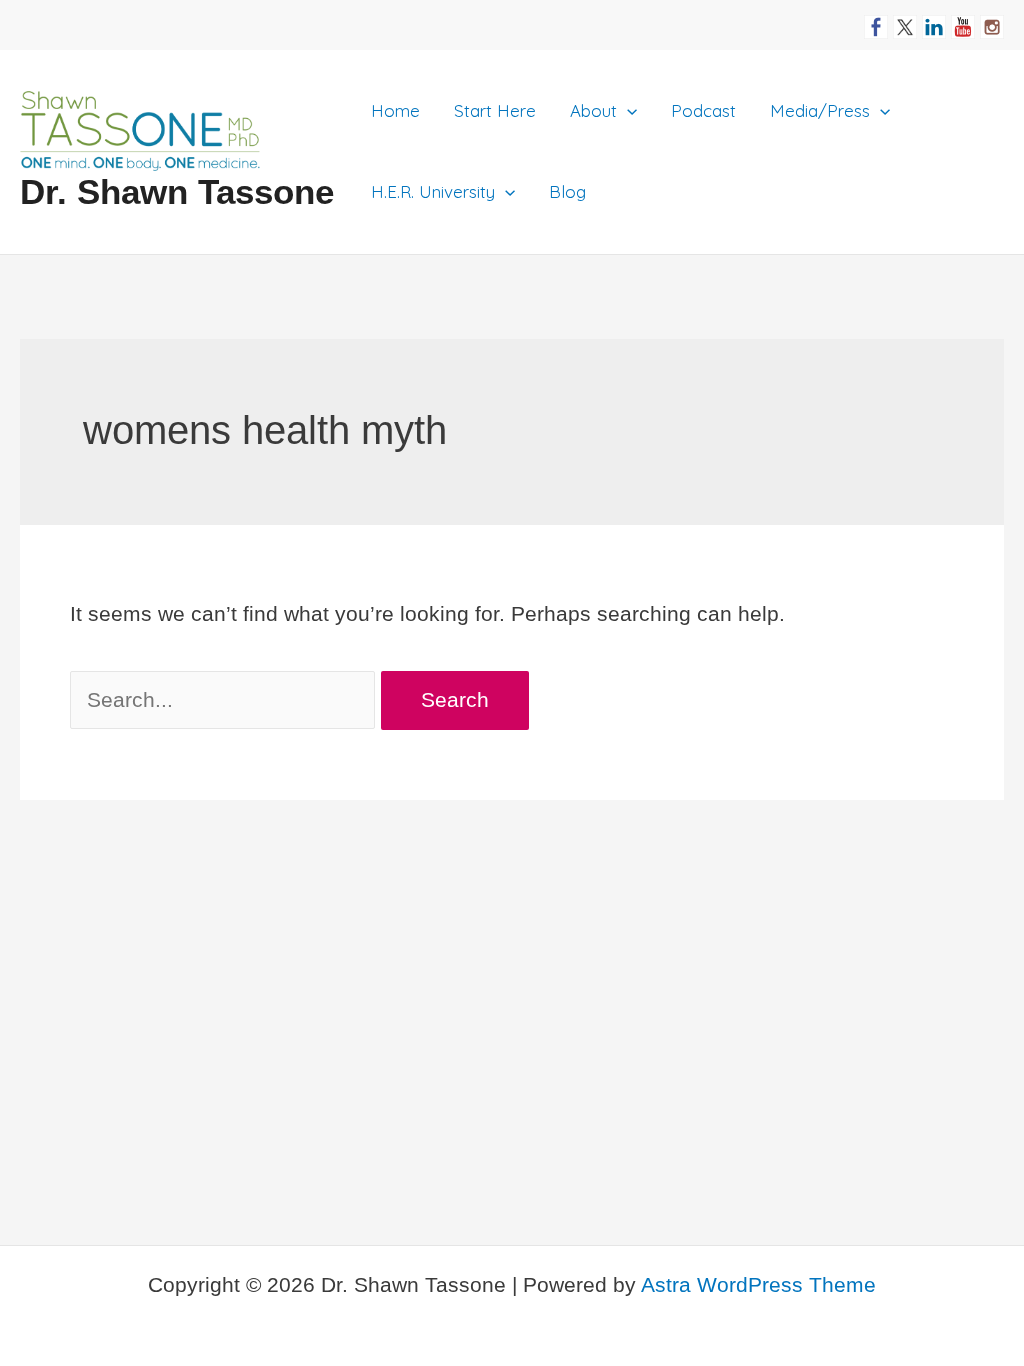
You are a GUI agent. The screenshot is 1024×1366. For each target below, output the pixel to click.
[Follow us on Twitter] (905, 19)
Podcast (703, 110)
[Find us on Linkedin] (934, 19)
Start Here (495, 110)
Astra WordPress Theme (758, 1284)
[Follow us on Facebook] (876, 19)
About (593, 110)
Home (395, 110)
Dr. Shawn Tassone (177, 191)
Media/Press (820, 110)
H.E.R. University (433, 191)
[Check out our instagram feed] (992, 19)
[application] (627, 110)
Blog (567, 191)
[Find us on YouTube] (963, 19)
